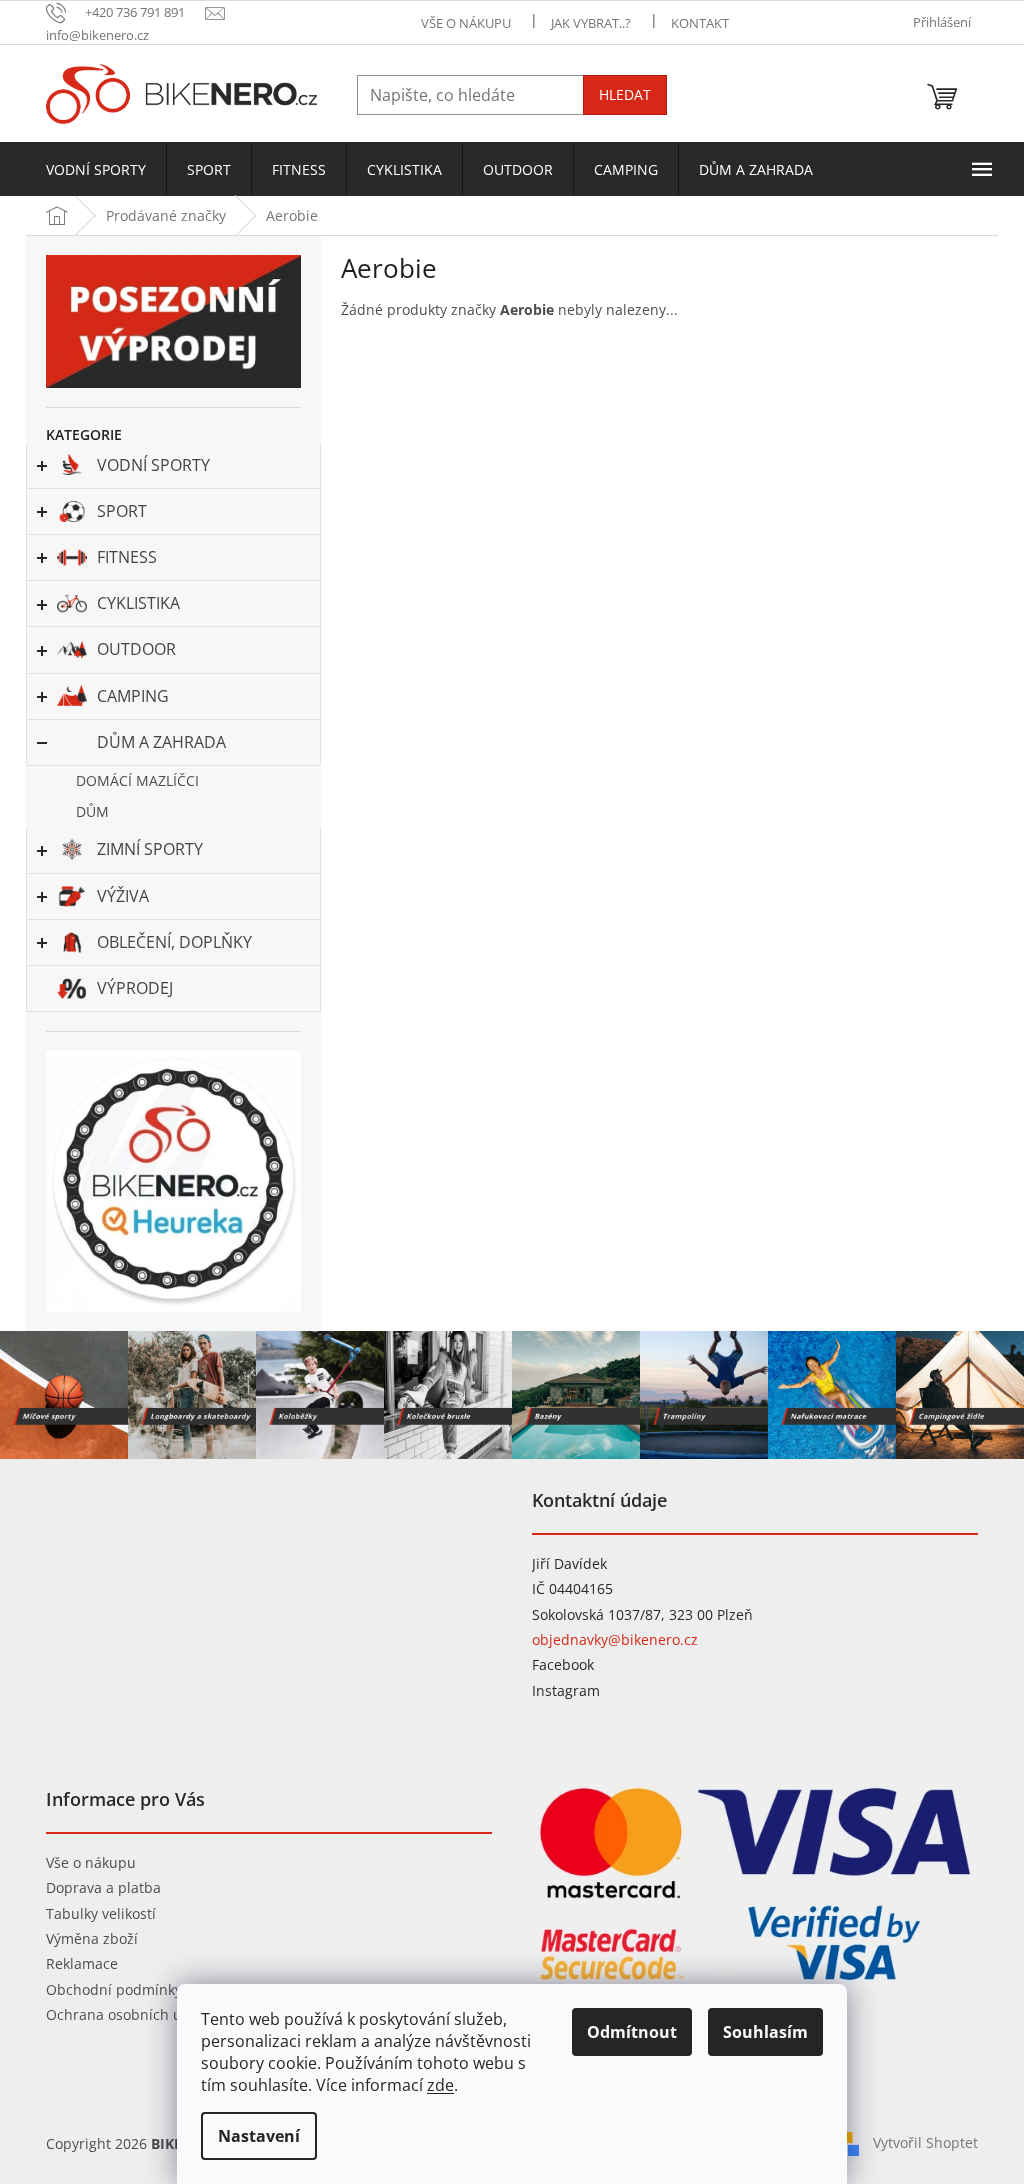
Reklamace (82, 1963)
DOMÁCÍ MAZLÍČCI (137, 780)
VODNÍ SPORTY (153, 465)
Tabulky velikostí (101, 1913)
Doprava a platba (103, 1887)
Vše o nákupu (91, 1862)
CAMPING (133, 696)
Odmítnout (632, 2032)
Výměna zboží (92, 1938)
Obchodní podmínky (114, 1989)
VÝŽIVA (123, 896)
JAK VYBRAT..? (591, 23)
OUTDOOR (136, 649)
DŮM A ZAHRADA (161, 742)
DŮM (92, 811)
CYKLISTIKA (138, 603)
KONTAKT (700, 23)
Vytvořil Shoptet (925, 2142)
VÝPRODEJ (135, 988)
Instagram (566, 1690)
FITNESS (127, 557)
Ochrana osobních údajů (129, 2014)
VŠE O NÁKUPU (466, 23)
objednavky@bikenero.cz (615, 1639)
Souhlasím (765, 2032)
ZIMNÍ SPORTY (150, 849)
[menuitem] (96, 170)
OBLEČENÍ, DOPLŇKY (174, 942)
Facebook (563, 1664)
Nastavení (259, 2136)
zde (440, 2085)
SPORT (122, 511)
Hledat (625, 94)
